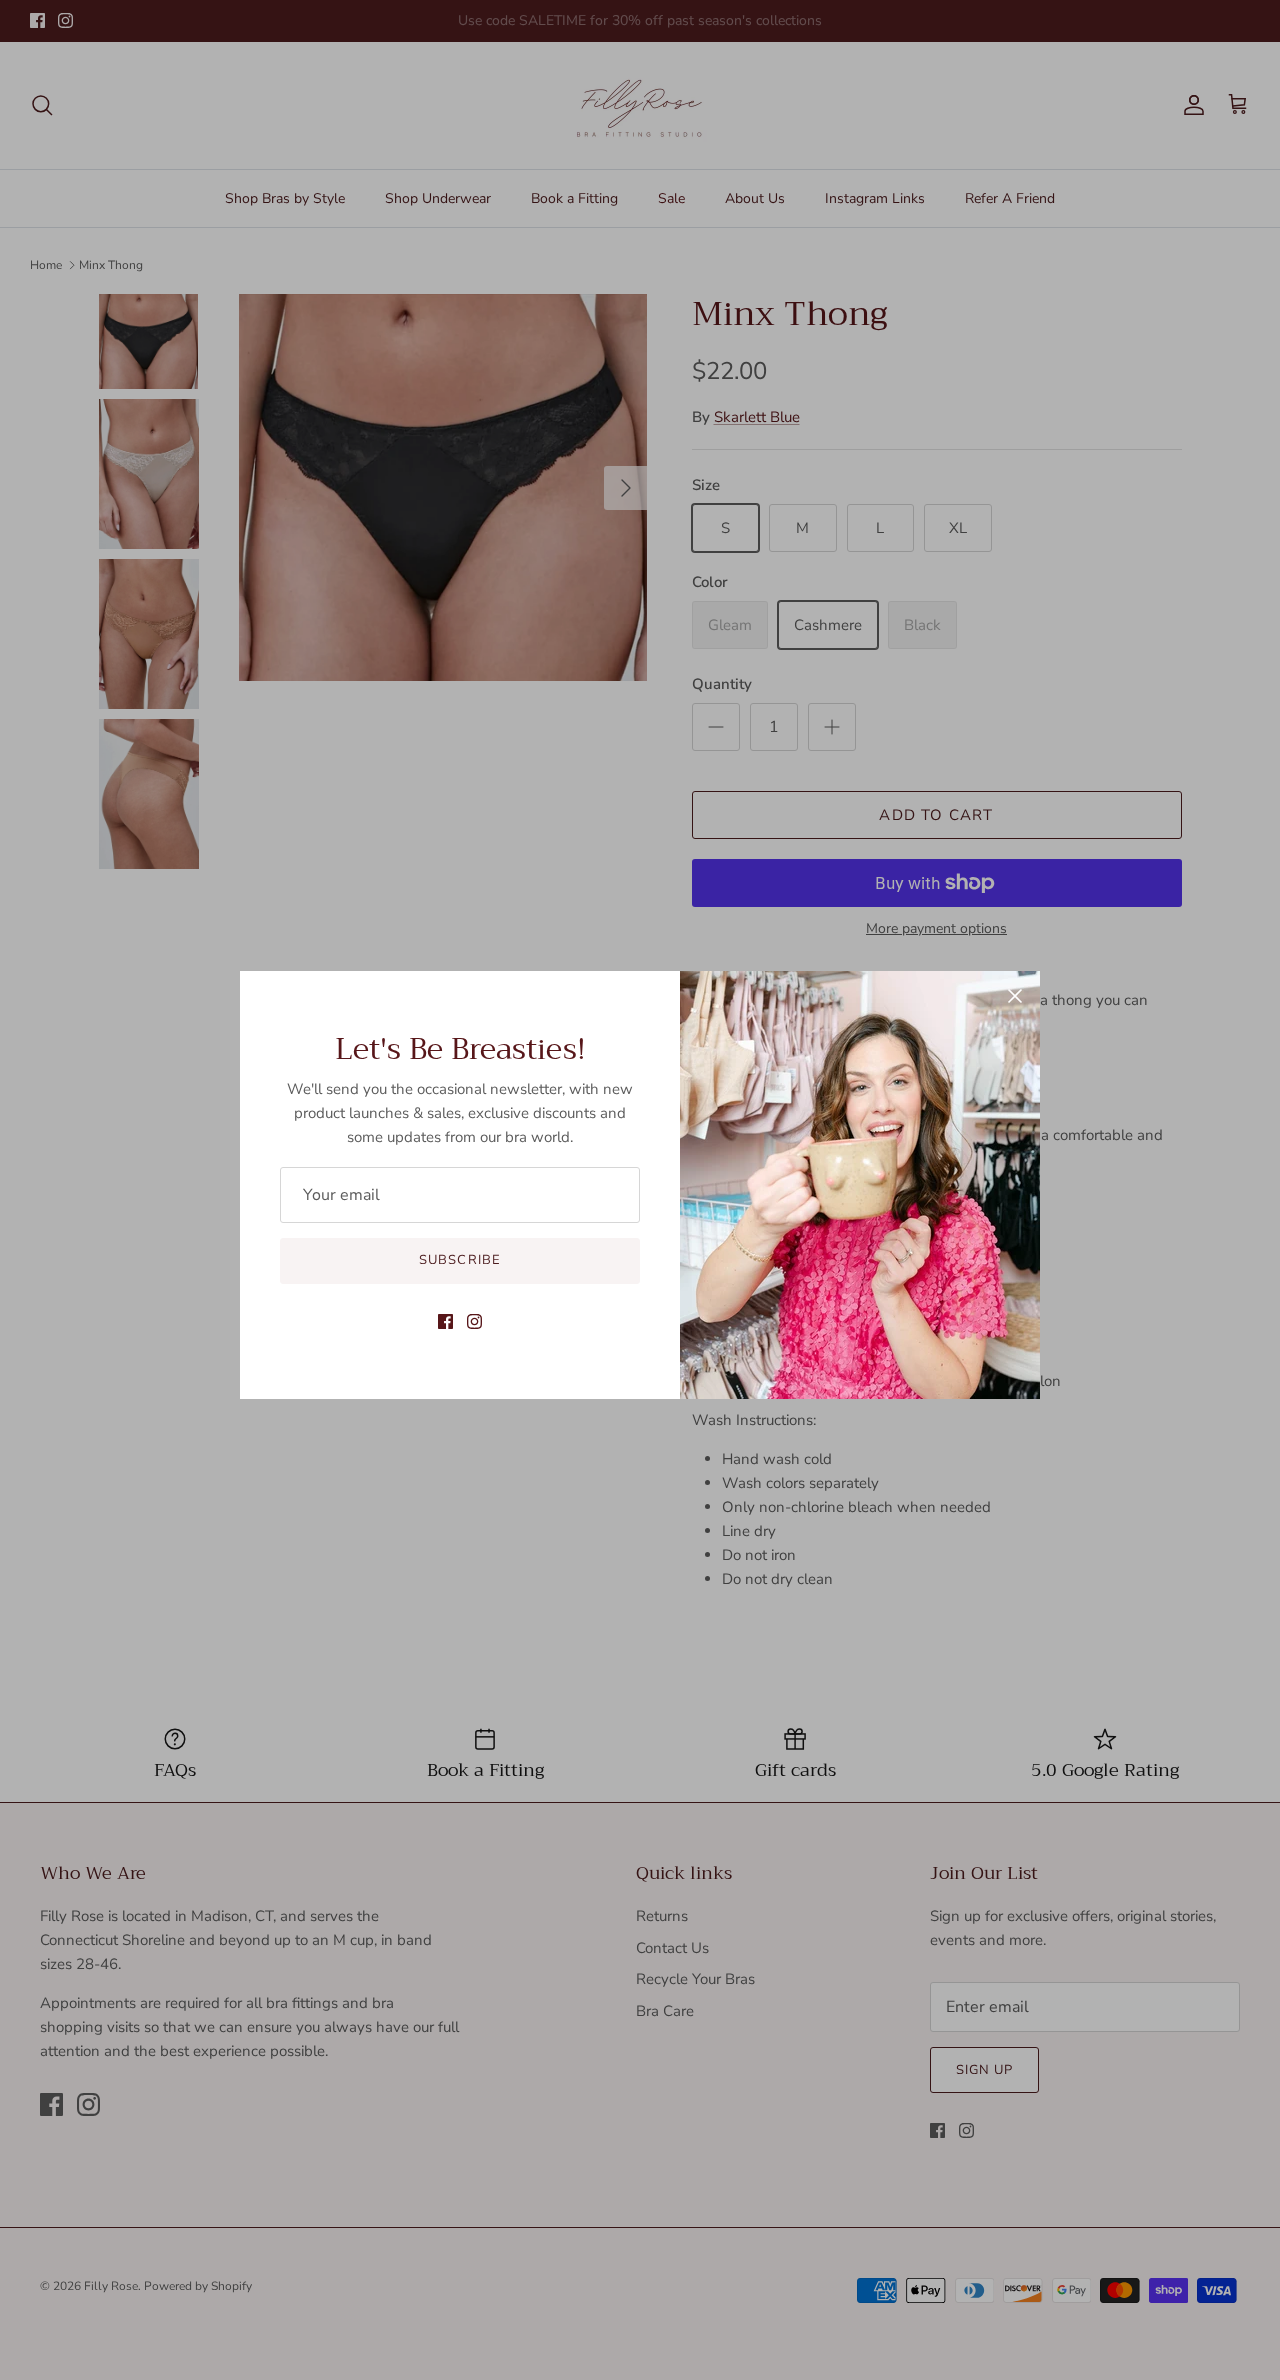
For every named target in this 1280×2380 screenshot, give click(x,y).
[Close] (1015, 996)
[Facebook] (445, 1321)
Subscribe (459, 1260)
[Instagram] (474, 1321)
